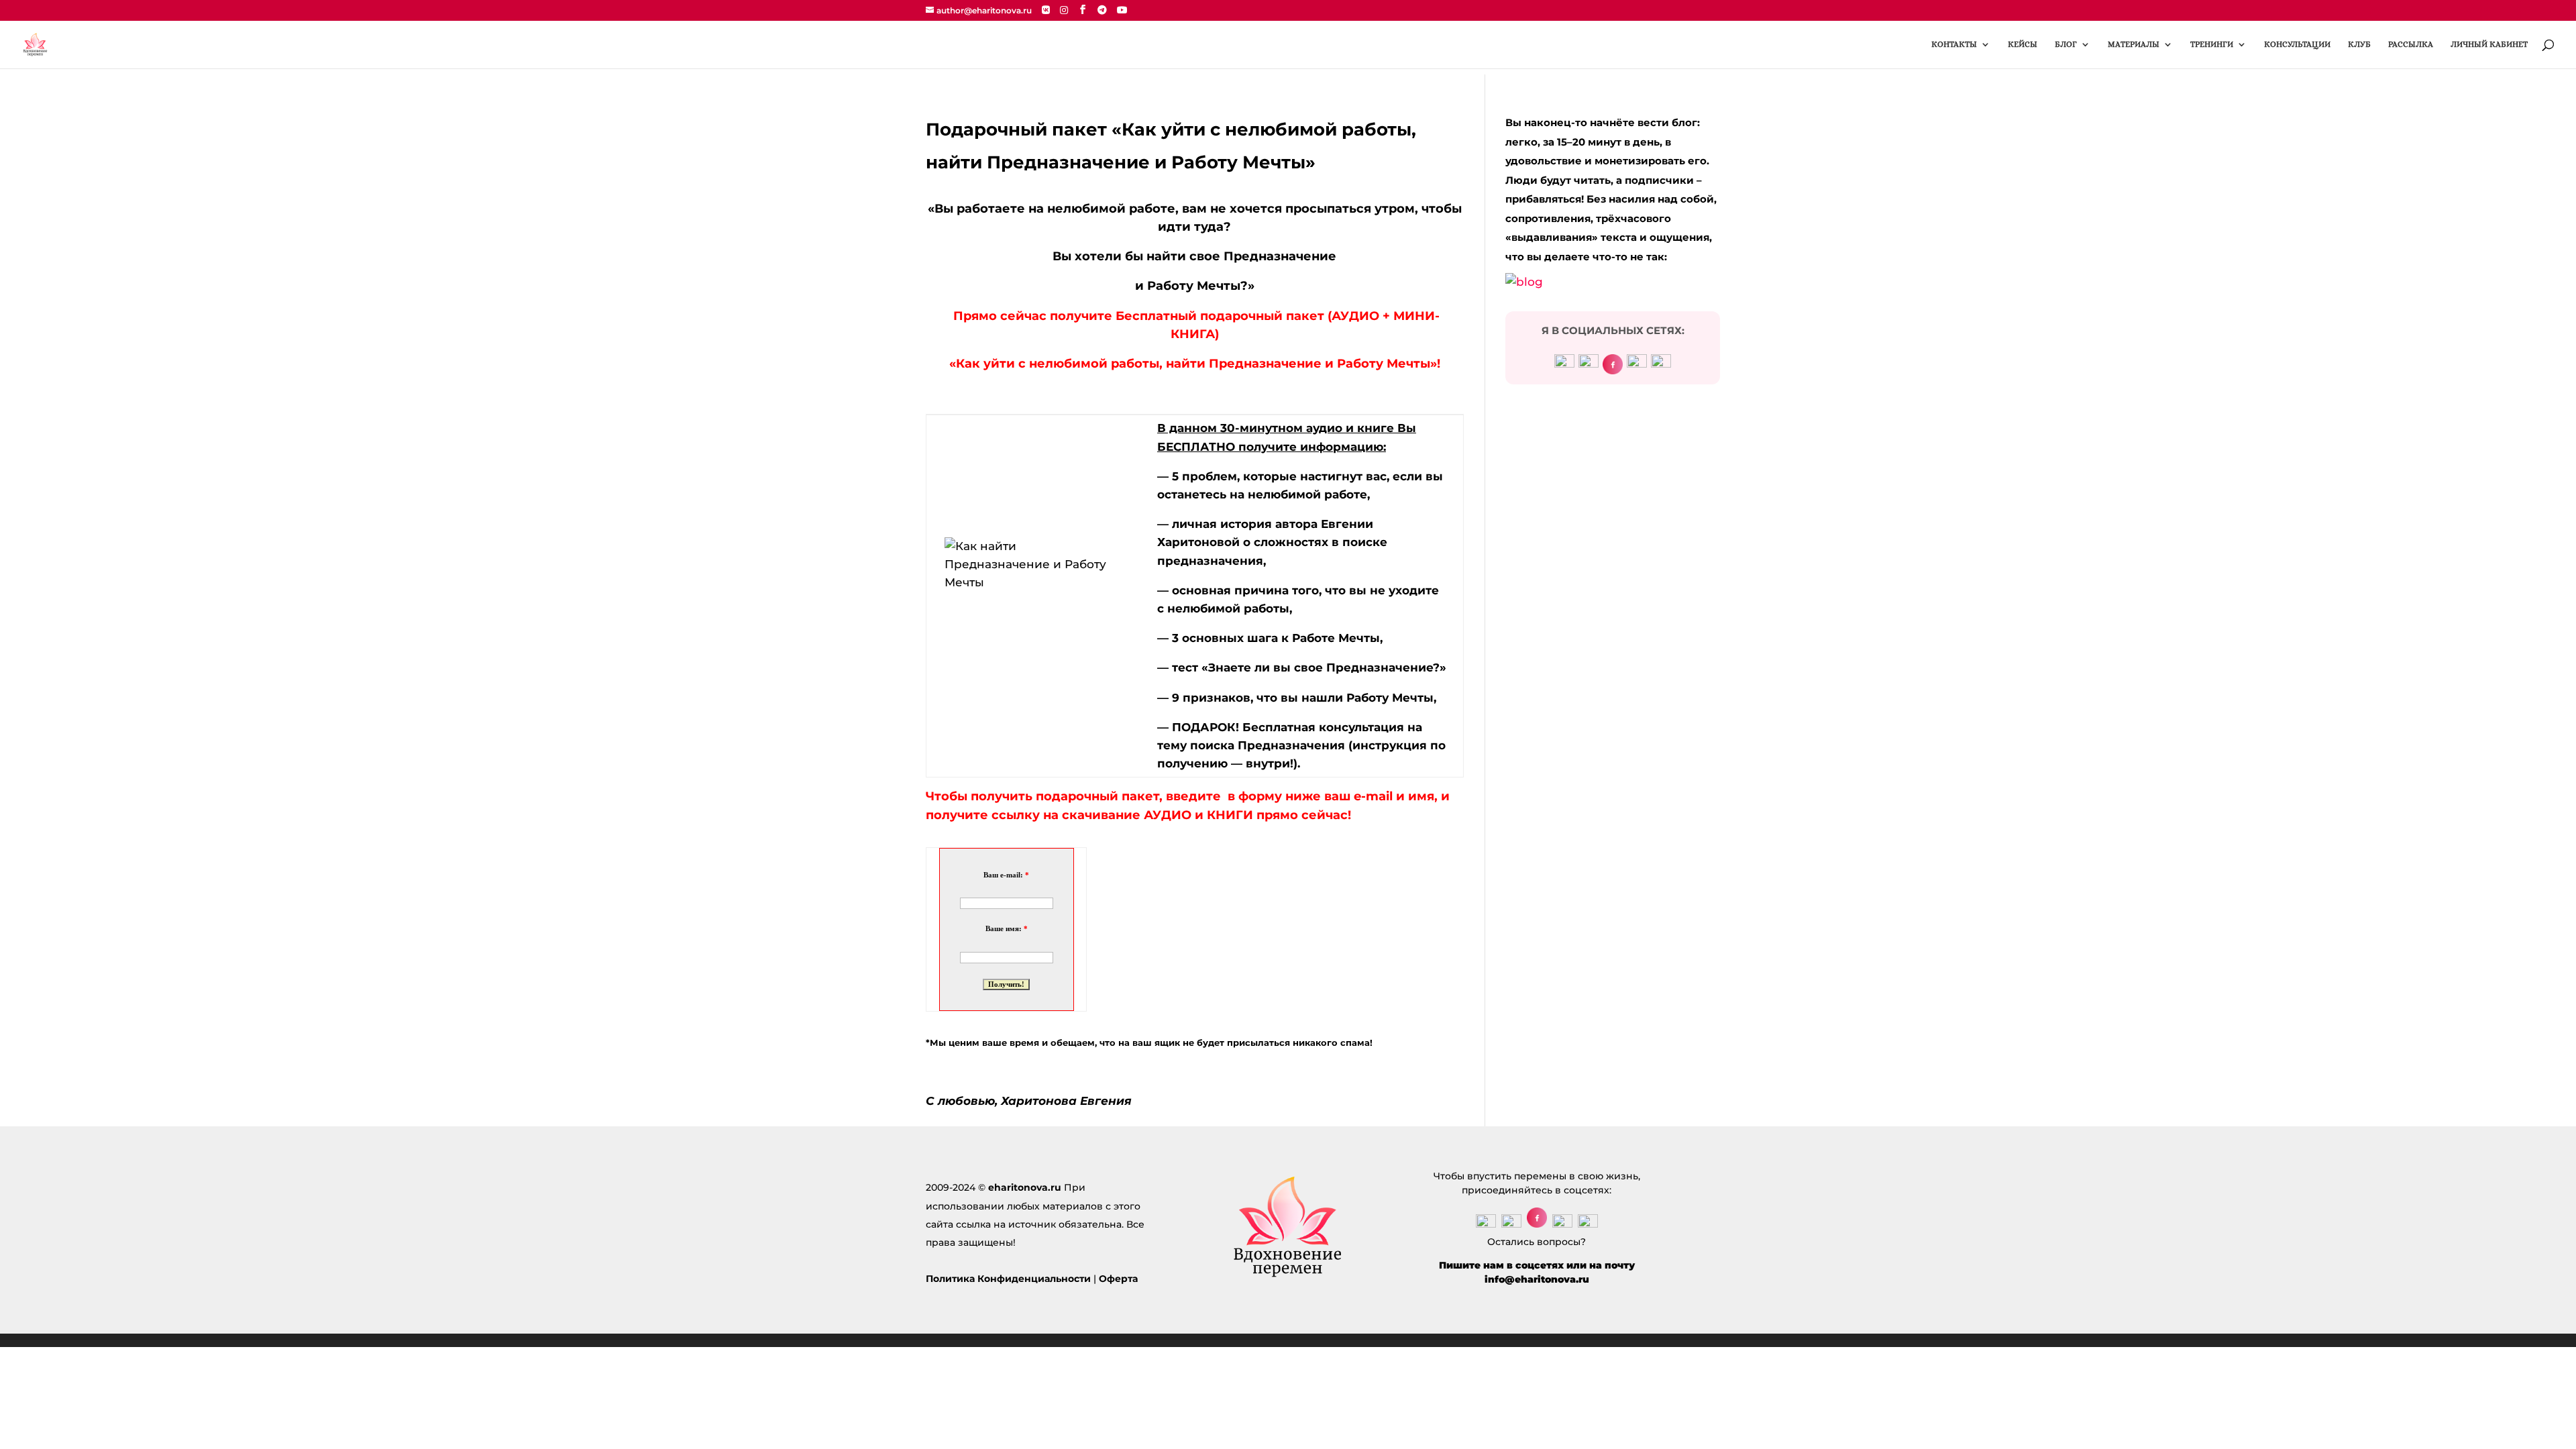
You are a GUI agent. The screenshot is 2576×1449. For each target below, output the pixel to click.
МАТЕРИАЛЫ (2134, 44)
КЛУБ (2359, 44)
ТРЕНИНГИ (2212, 44)
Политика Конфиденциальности (1008, 1279)
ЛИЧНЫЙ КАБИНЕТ (2489, 44)
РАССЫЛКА (2411, 44)
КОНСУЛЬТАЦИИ (2297, 44)
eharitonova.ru (1025, 1187)
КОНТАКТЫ (1954, 44)
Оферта (1118, 1279)
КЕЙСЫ (2023, 44)
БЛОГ (2066, 44)
